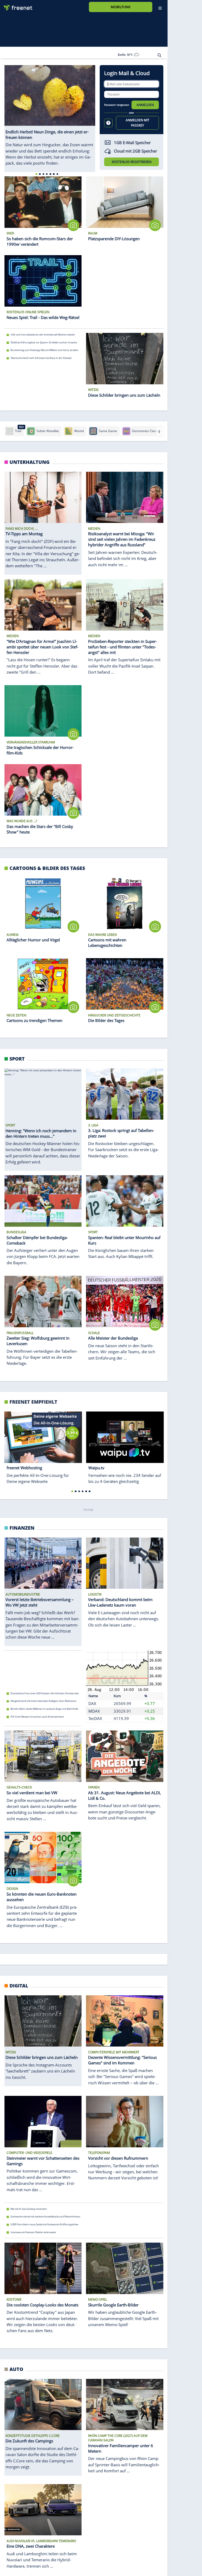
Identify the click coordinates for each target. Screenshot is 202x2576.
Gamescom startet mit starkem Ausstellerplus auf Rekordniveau (45, 2216)
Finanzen (22, 1528)
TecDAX (95, 1718)
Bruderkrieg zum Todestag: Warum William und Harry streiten (44, 350)
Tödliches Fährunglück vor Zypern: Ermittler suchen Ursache (44, 342)
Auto (16, 2369)
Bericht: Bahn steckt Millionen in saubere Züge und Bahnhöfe (44, 1709)
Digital (19, 1985)
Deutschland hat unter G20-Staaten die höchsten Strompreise (45, 1693)
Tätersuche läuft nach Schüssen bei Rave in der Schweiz (41, 358)
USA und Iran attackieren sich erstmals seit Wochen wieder (43, 335)
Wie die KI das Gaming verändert (29, 2209)
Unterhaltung (29, 462)
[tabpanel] (50, 116)
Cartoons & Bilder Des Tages (47, 868)
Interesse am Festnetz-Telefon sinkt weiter (33, 2232)
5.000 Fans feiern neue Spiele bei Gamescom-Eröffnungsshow (44, 2224)
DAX (92, 1703)
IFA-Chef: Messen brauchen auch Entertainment (37, 1716)
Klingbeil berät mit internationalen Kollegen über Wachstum (43, 1701)
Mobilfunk (121, 7)
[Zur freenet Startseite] (16, 6)
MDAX (94, 1711)
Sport (17, 1059)
